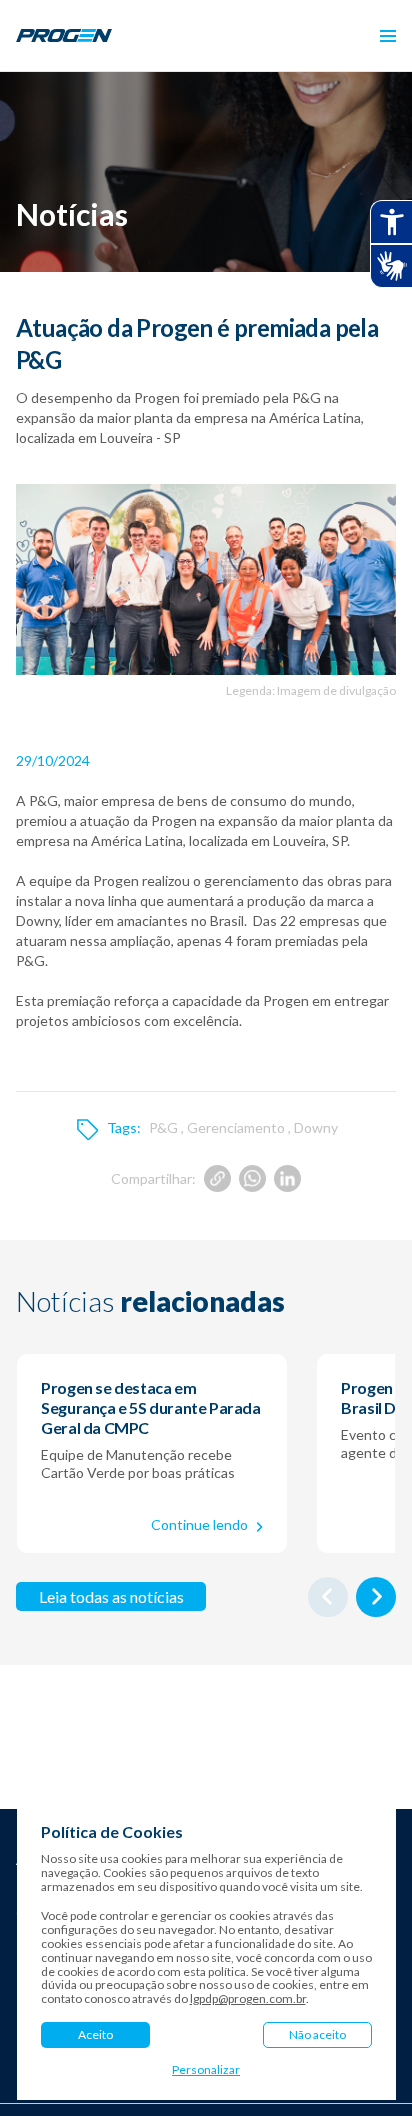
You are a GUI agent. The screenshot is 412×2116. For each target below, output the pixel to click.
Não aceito (317, 2034)
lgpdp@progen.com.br (248, 1998)
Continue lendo (199, 1524)
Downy (316, 1127)
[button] (388, 36)
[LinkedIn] (287, 1178)
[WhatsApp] (252, 1178)
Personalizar (206, 2070)
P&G (163, 1127)
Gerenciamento (236, 1127)
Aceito (95, 2034)
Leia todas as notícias (111, 1596)
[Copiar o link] (217, 1178)
